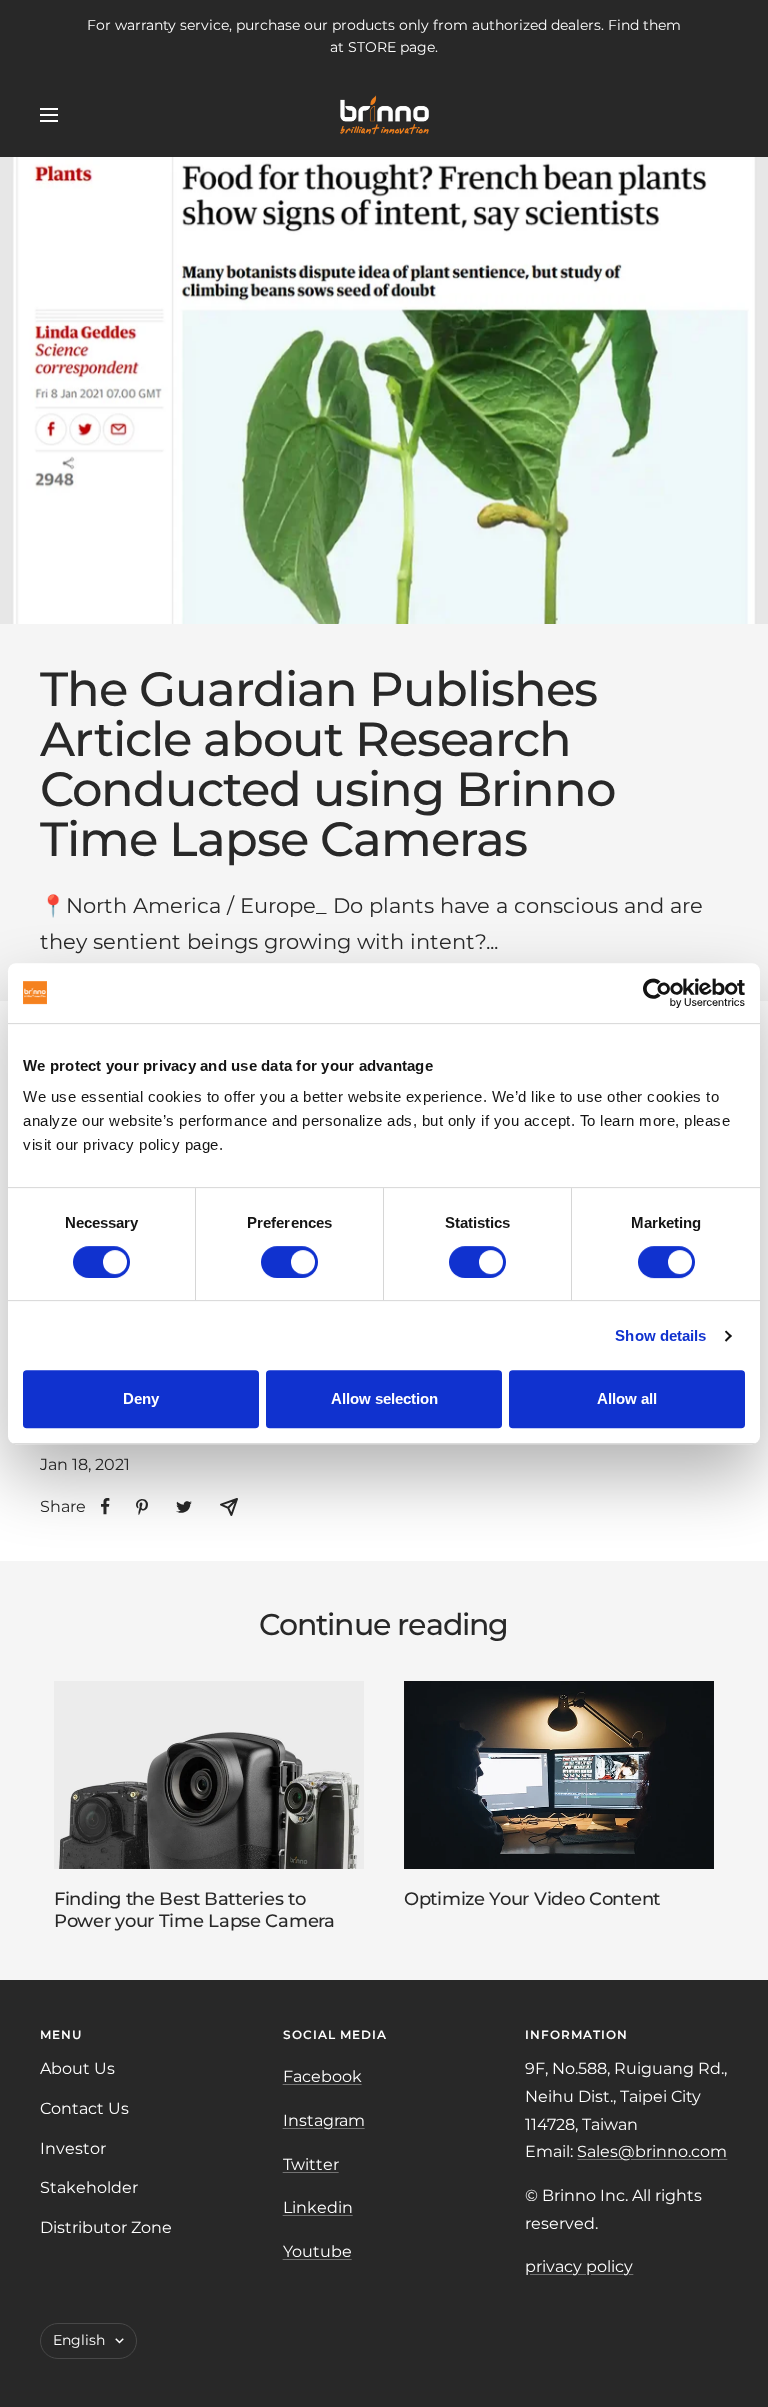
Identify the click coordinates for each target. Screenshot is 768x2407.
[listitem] (105, 1506)
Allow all (627, 1398)
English (79, 2340)
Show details (660, 1335)
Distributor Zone (106, 2227)
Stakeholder (89, 2187)
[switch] (289, 1262)
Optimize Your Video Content (532, 1899)
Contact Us (84, 2108)
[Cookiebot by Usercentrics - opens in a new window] (657, 993)
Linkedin (318, 2207)
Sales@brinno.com (652, 2151)
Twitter (311, 2164)
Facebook (322, 2076)
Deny (141, 1398)
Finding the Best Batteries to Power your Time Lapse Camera (194, 1910)
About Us (77, 2068)
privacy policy (579, 2266)
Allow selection (384, 1398)
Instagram (324, 2120)
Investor (73, 2148)
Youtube (317, 2251)
